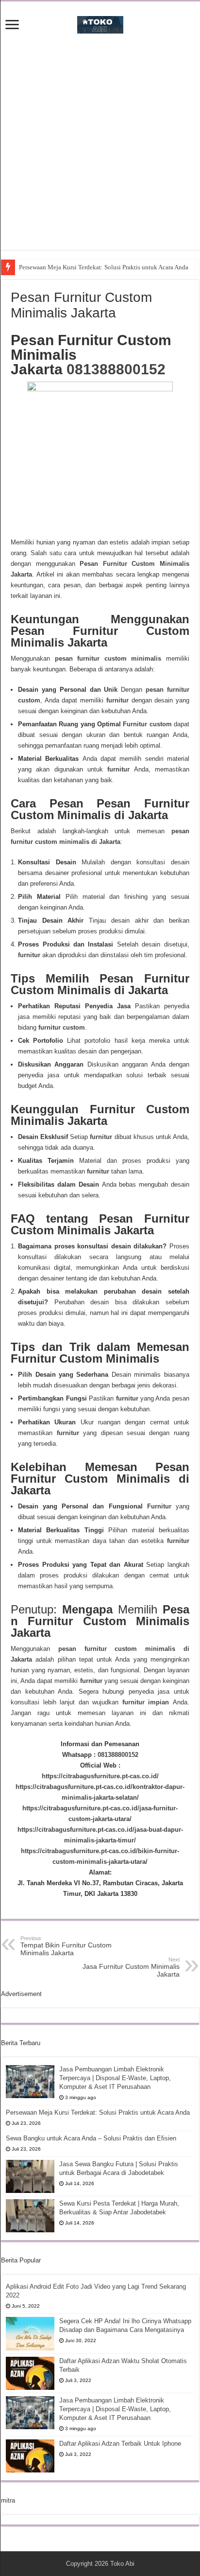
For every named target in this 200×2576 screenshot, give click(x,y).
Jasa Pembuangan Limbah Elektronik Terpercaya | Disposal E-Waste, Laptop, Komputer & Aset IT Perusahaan (115, 2078)
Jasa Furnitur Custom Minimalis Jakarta (131, 1967)
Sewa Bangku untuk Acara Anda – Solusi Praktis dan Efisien (91, 2138)
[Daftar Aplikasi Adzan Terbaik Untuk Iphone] (30, 2456)
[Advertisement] (100, 150)
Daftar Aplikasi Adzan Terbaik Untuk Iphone (120, 2444)
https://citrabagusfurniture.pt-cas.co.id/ (100, 1776)
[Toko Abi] (100, 23)
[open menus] (12, 26)
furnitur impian (144, 1702)
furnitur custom (62, 1027)
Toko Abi (122, 2564)
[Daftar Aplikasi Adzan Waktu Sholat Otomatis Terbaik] (30, 2373)
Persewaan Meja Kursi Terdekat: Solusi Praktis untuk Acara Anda (104, 267)
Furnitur (159, 1506)
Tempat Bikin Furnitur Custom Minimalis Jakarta (66, 1946)
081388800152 (116, 369)
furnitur (116, 700)
